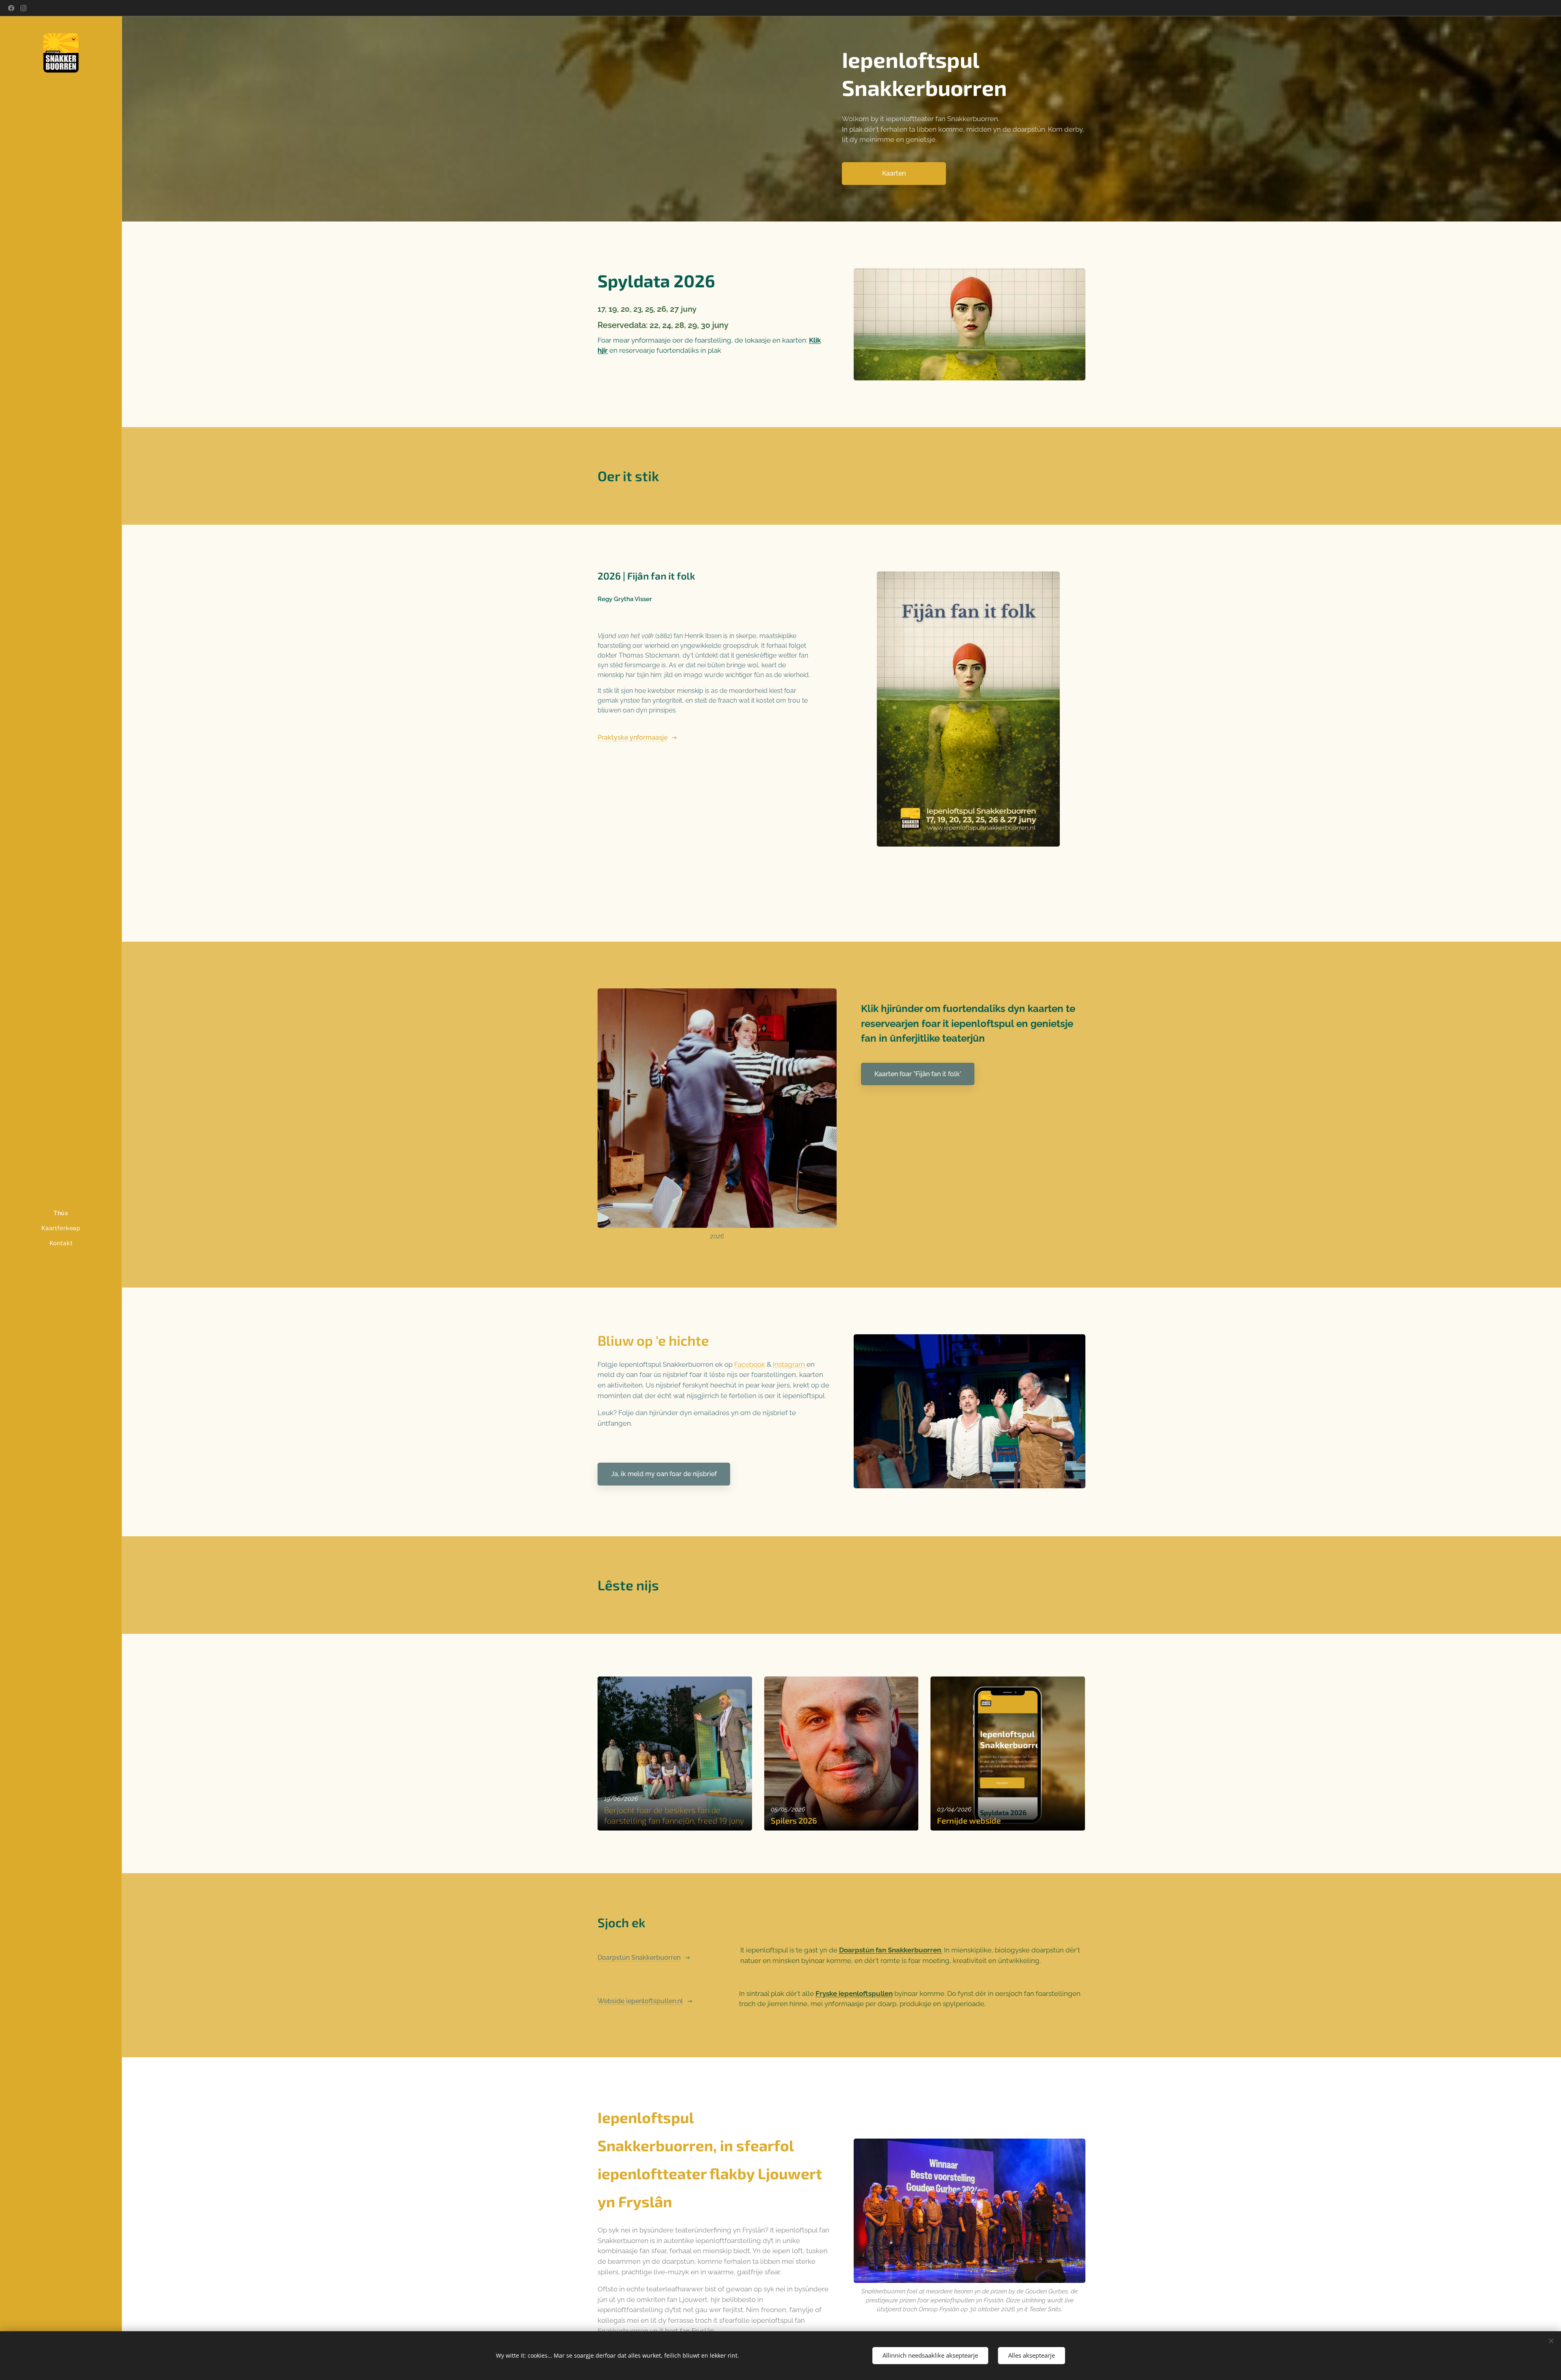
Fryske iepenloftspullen (854, 1993)
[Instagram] (23, 8)
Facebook (750, 1364)
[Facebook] (11, 8)
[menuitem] (61, 1213)
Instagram (790, 1364)
